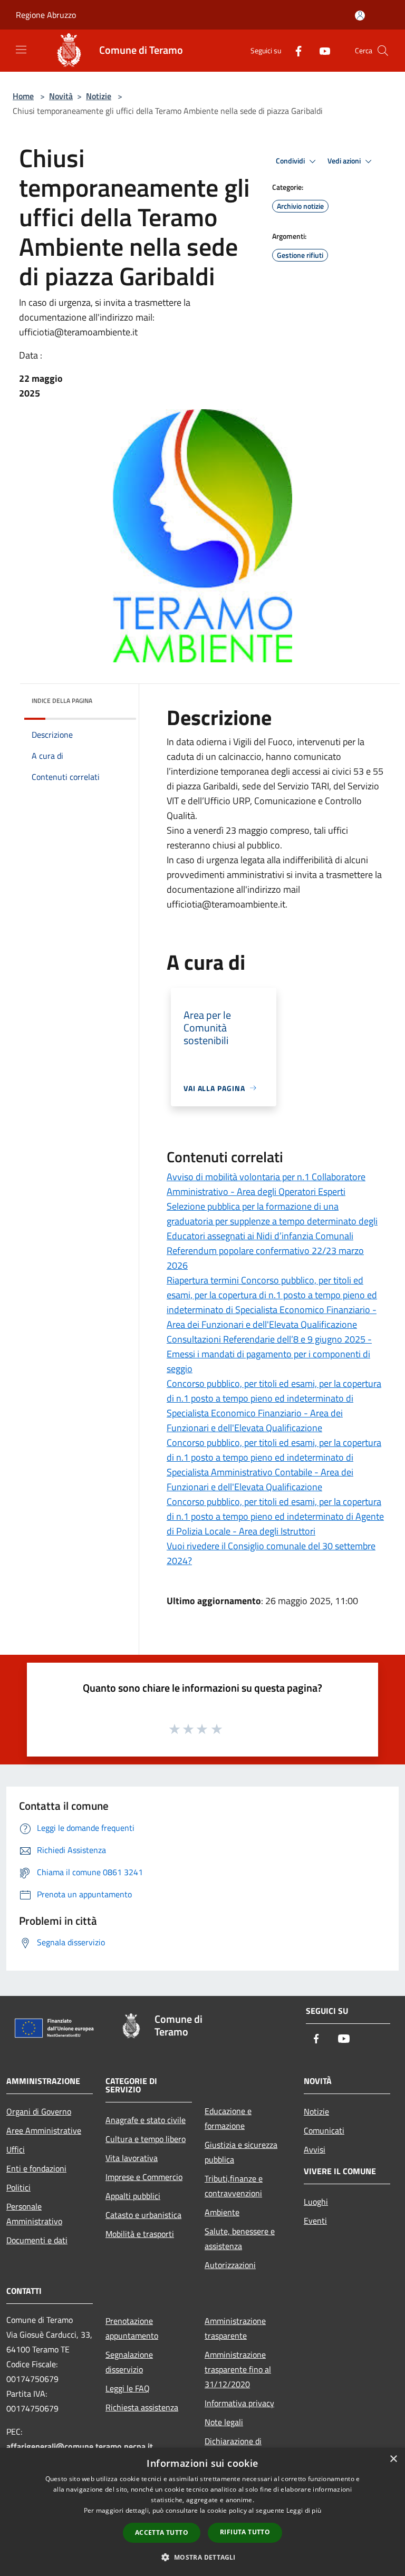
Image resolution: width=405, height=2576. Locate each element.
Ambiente (222, 2212)
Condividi (291, 161)
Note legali (224, 2422)
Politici (18, 2187)
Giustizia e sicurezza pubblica (241, 2152)
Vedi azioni (345, 161)
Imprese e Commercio (144, 2177)
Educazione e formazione (228, 2118)
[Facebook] (294, 50)
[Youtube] (321, 50)
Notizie (99, 96)
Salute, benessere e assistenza (240, 2239)
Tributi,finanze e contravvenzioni (234, 2186)
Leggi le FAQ (128, 2388)
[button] (202, 2557)
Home (23, 96)
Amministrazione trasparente (235, 2328)
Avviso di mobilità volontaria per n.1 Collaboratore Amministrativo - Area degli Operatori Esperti (266, 1184)
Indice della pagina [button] (62, 701)
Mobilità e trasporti (140, 2234)
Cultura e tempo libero (146, 2139)
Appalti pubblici (133, 2196)
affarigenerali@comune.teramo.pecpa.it (80, 2446)
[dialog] (202, 2512)
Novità (61, 96)
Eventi (315, 2221)
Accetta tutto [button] (162, 2532)
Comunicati (324, 2130)
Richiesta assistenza (142, 2407)
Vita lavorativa (132, 2158)
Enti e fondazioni (36, 2168)
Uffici (16, 2149)
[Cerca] (383, 51)
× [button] (393, 2459)
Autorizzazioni (230, 2265)
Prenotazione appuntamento (132, 2328)
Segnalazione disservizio (129, 2362)
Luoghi (316, 2202)
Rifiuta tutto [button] (245, 2532)
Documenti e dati (37, 2240)
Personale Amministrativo (34, 2214)
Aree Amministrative (44, 2130)
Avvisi (315, 2149)
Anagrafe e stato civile (146, 2120)
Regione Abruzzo (46, 15)
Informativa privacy (239, 2403)
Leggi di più (304, 2510)
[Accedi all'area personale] (360, 16)
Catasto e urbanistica (143, 2215)
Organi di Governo (39, 2111)
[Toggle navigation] (21, 50)
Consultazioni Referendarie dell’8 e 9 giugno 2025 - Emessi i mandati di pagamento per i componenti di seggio (269, 1354)
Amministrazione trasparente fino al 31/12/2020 (238, 2369)
